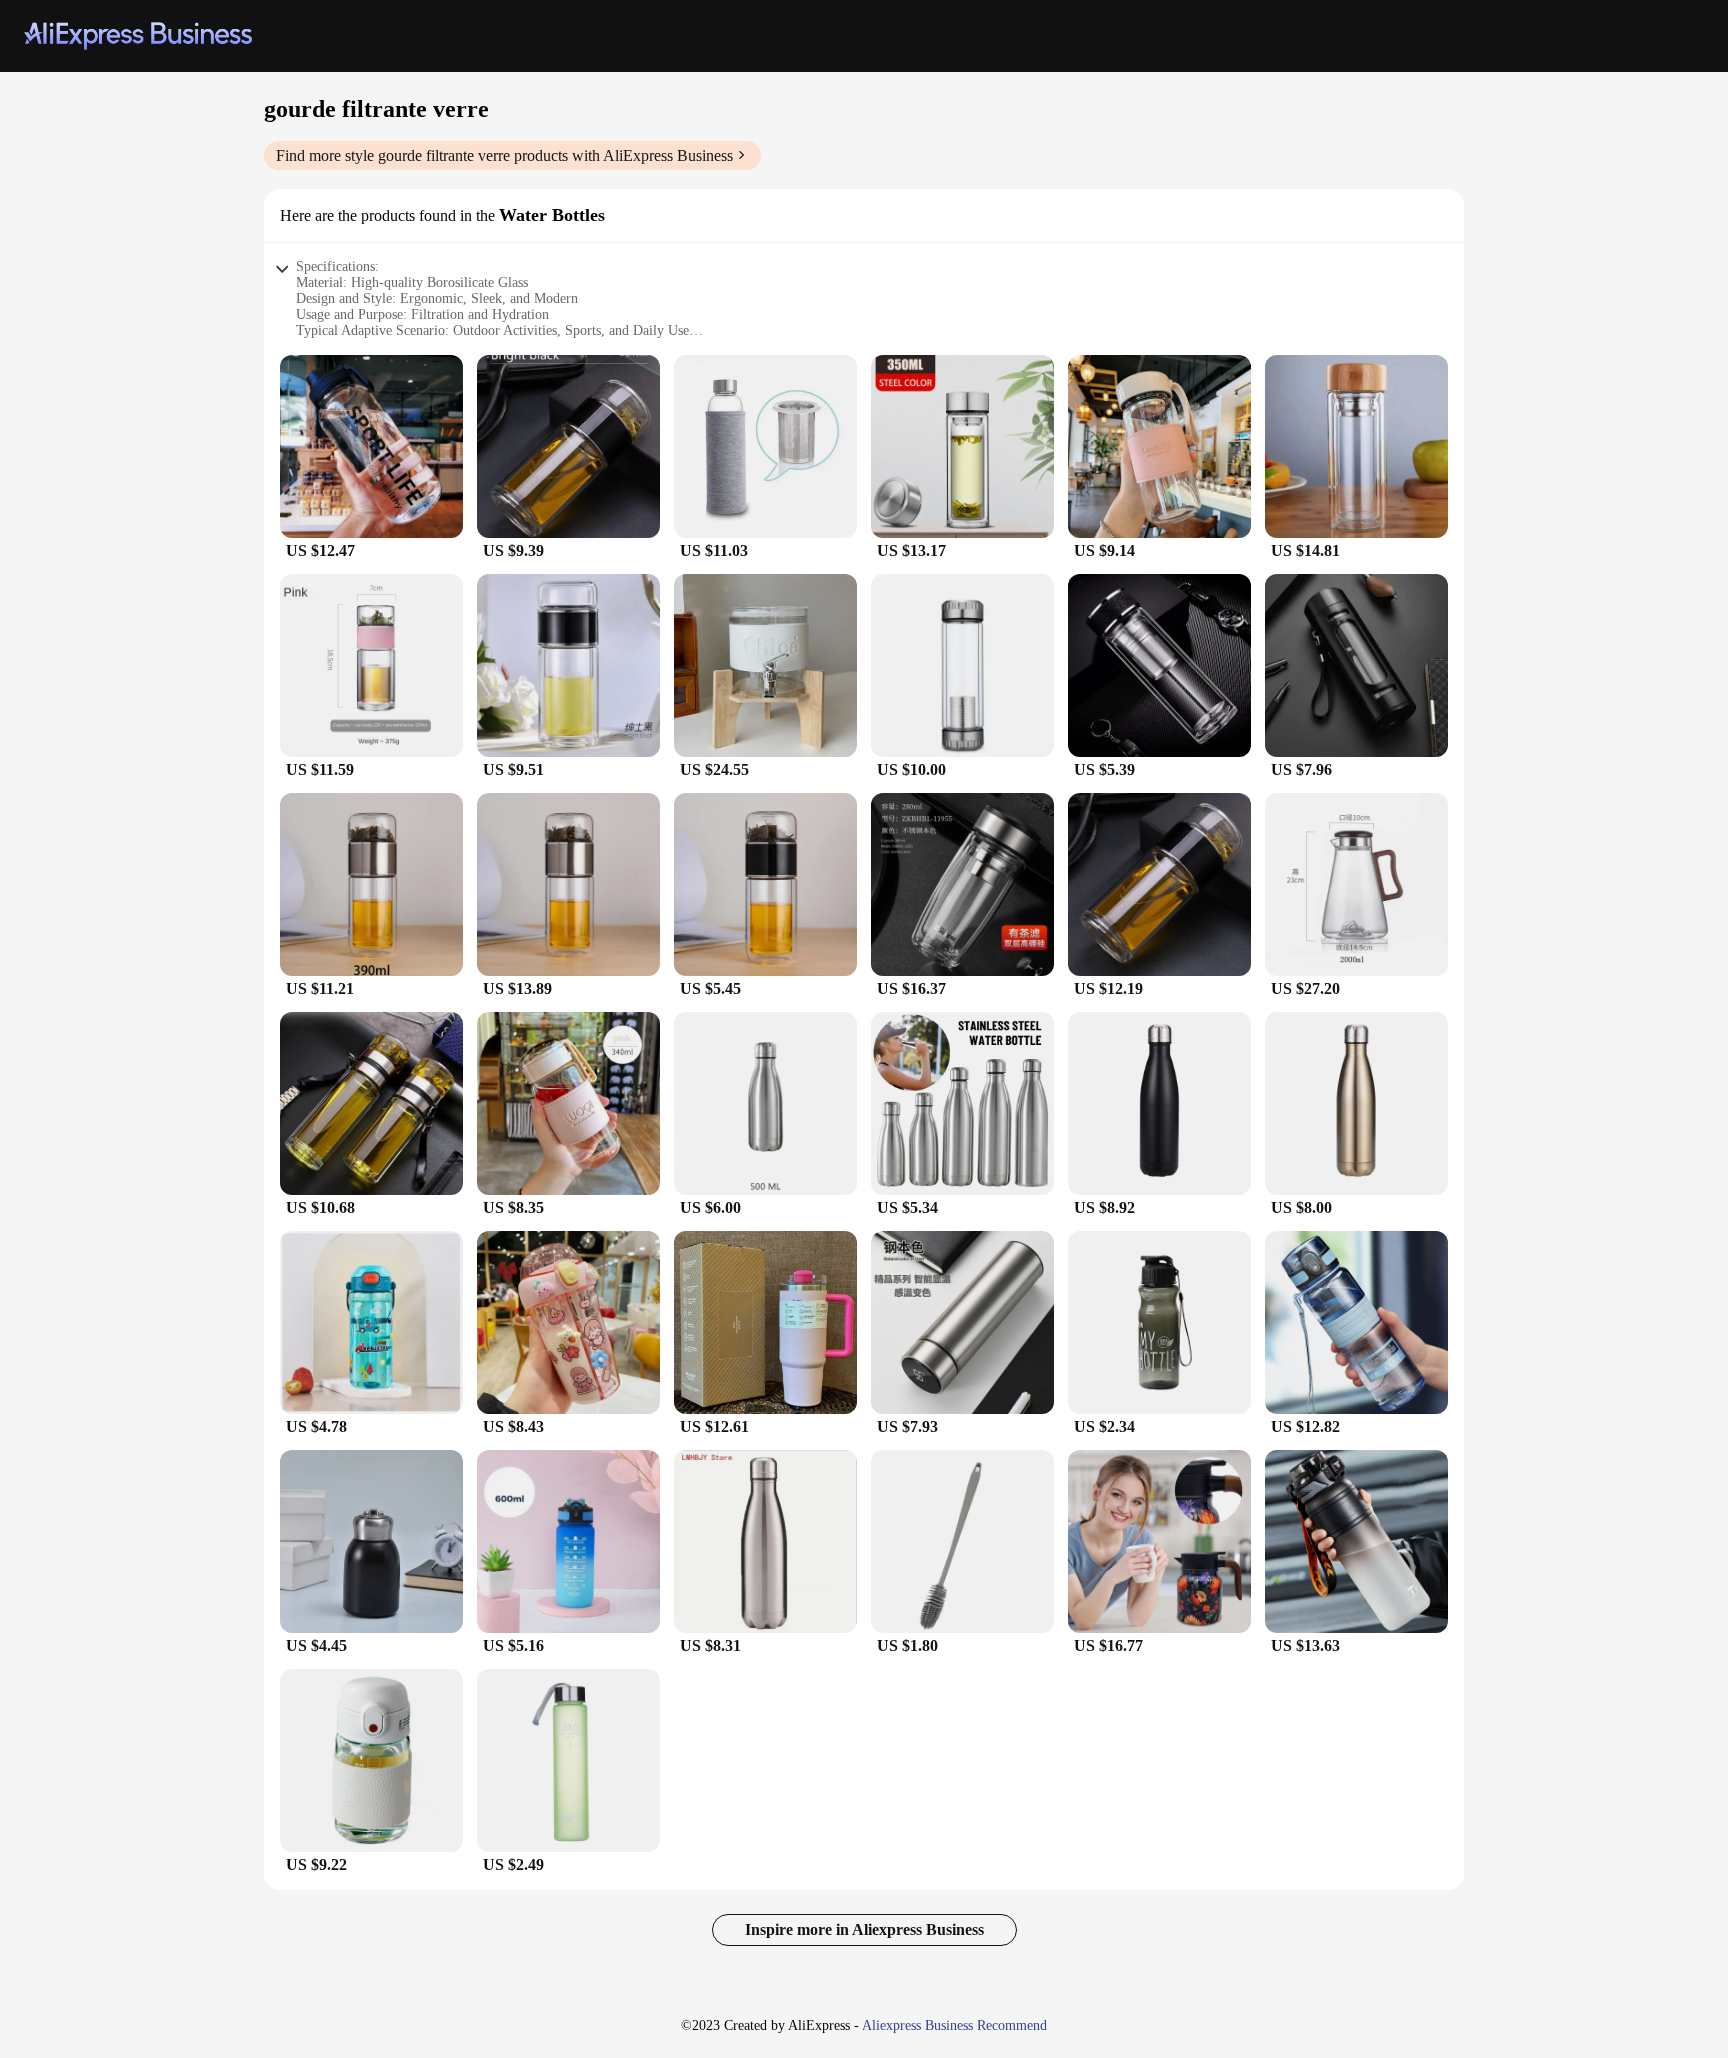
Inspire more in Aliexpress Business (864, 1929)
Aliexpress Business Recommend (954, 2025)
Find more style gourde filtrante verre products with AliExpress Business (504, 155)
